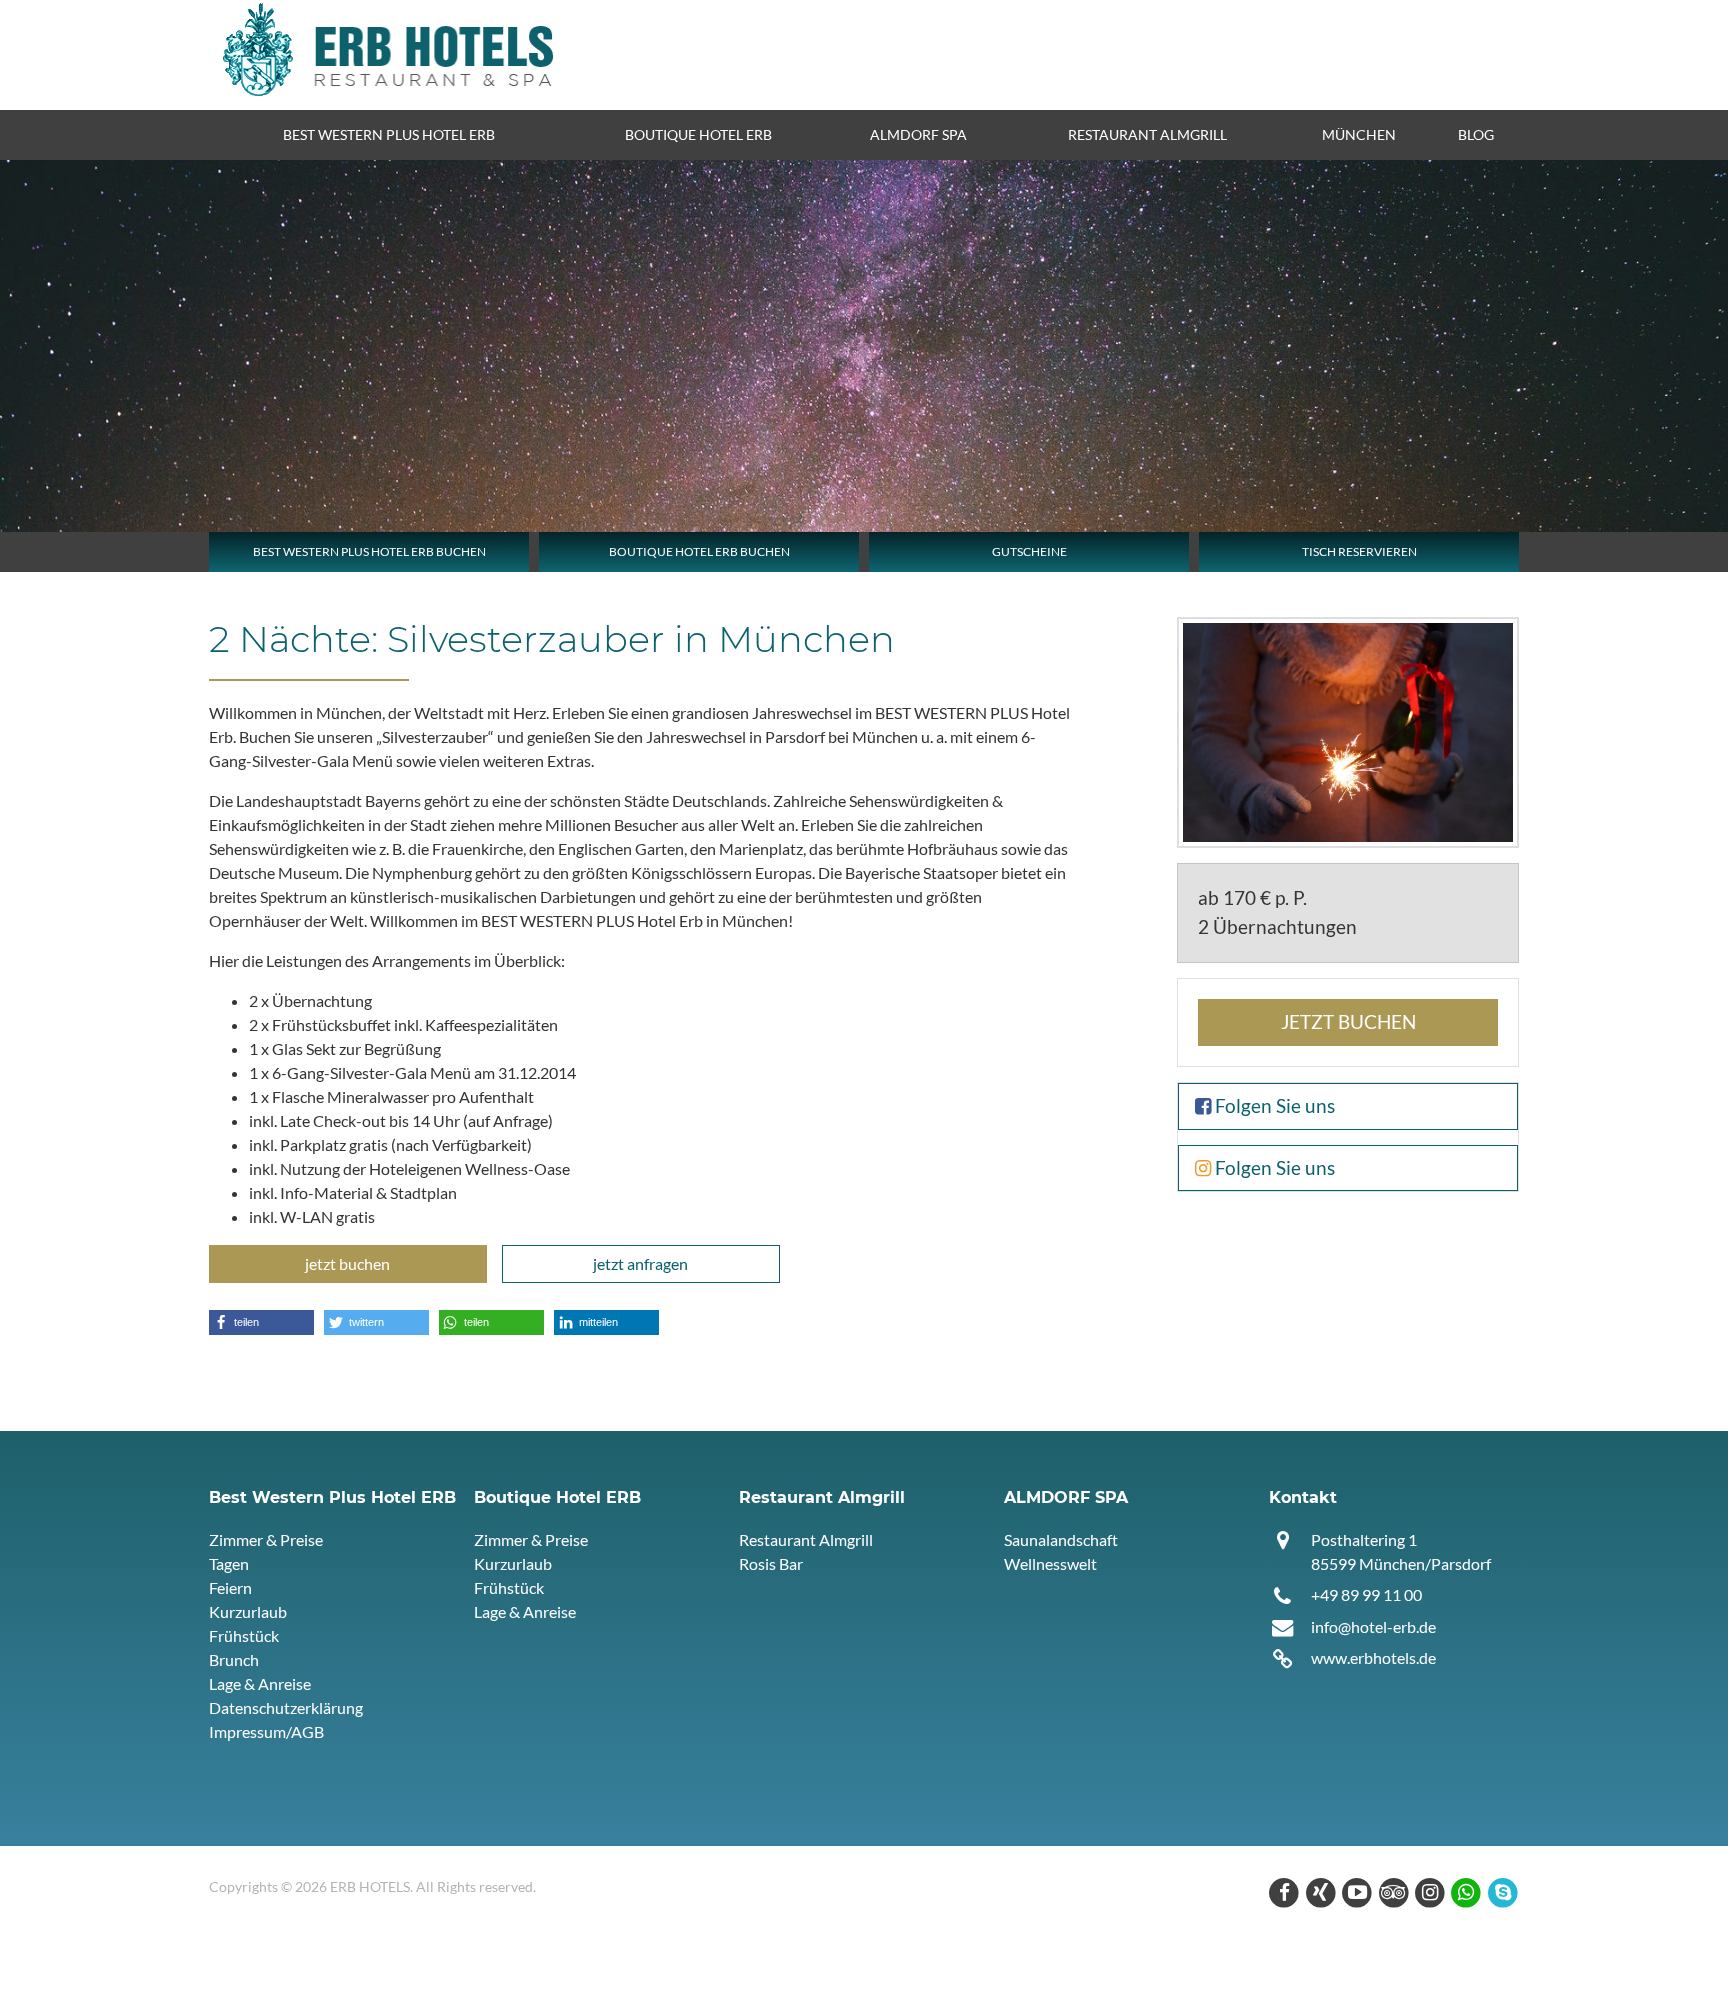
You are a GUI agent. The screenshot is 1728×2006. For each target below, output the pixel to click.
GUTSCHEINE (1029, 551)
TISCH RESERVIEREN (1359, 551)
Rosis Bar (771, 1563)
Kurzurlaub (248, 1611)
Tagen (229, 1563)
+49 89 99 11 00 (1366, 1594)
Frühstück (244, 1635)
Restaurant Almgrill (806, 1539)
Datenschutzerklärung (286, 1707)
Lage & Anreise (260, 1683)
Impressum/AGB (266, 1731)
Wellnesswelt (1050, 1563)
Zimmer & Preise (266, 1539)
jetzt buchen (347, 1263)
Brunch (234, 1659)
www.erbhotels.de (1373, 1657)
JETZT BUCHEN (1348, 1021)
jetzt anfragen (640, 1263)
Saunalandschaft (1061, 1539)
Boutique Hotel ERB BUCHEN (699, 551)
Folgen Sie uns (1273, 1105)
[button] (261, 1322)
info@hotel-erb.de (1373, 1626)
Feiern (230, 1587)
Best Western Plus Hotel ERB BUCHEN (369, 551)
